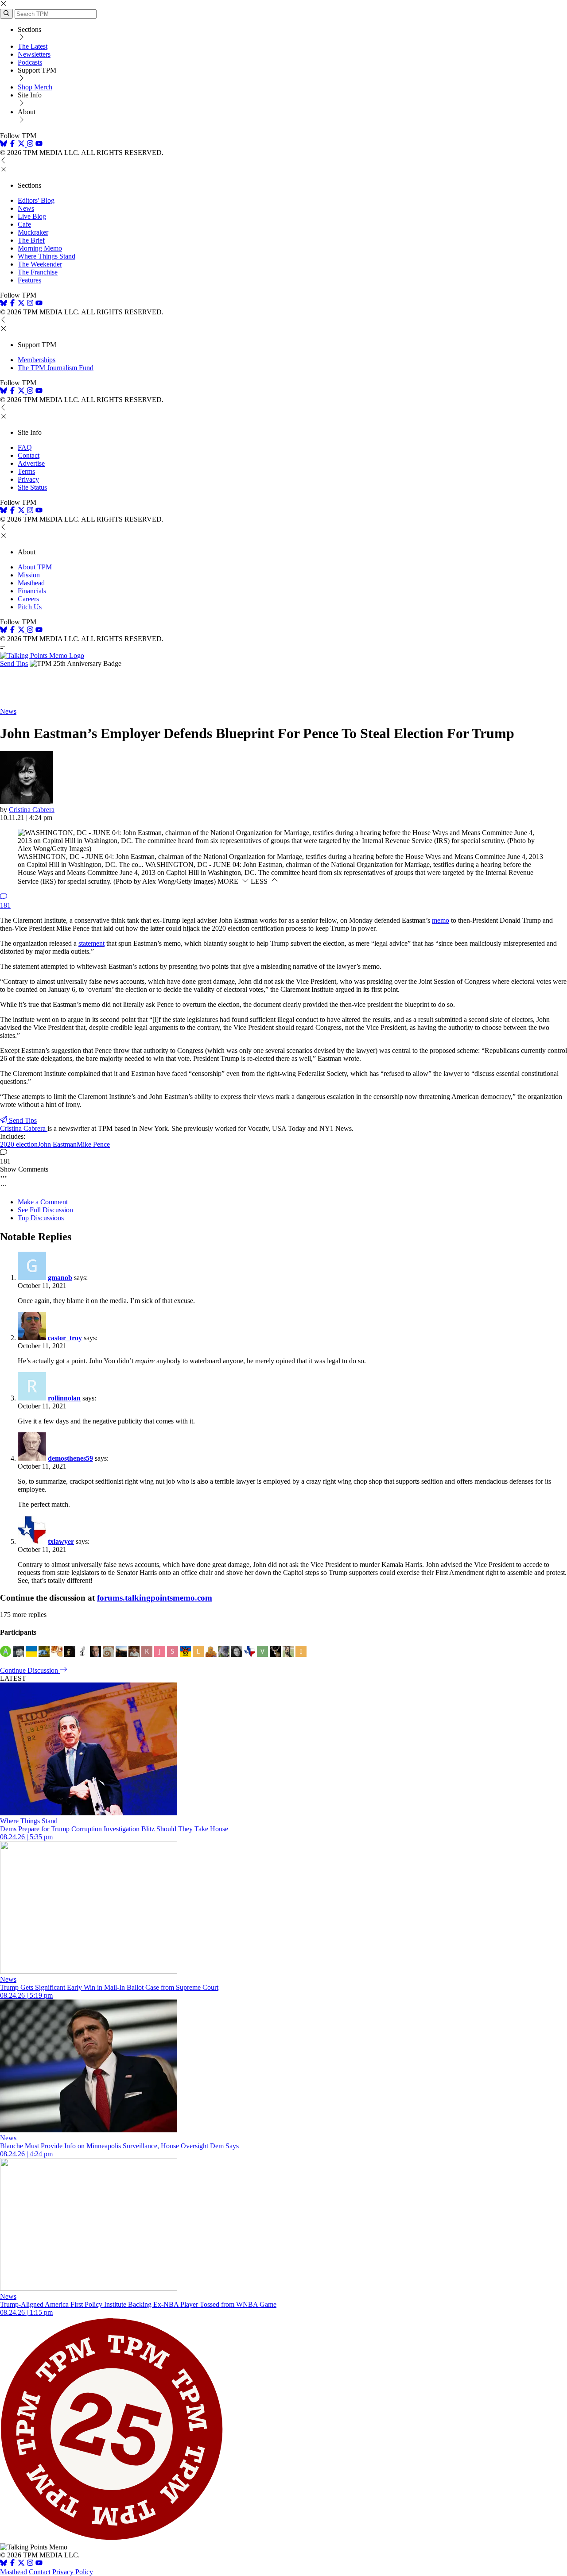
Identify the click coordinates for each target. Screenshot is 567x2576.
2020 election (19, 1144)
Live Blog (32, 216)
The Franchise (38, 272)
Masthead (31, 583)
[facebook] (12, 145)
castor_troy (65, 1338)
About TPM (35, 567)
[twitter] (21, 2564)
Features (29, 280)
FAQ (25, 447)
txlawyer (61, 1541)
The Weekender (40, 264)
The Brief (31, 240)
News (26, 208)
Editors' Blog (36, 200)
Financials (32, 591)
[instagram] (30, 145)
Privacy (28, 479)
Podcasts (30, 62)
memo (441, 920)
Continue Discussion (30, 1670)
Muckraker (33, 232)
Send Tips (14, 663)
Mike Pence (93, 1144)
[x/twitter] (22, 145)
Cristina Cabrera (32, 810)
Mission (29, 575)
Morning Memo (40, 248)
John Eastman (57, 1144)
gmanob (60, 1278)
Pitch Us (30, 607)
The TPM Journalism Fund (56, 368)
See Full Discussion (45, 1210)
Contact (29, 455)
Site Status (32, 487)
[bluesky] (4, 145)
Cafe (24, 224)
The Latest (33, 46)
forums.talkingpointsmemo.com (155, 1598)
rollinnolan (64, 1398)
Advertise (31, 463)
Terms (26, 471)
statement (91, 943)
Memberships (37, 360)
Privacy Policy (73, 2572)
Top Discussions (41, 1218)
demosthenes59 (70, 1458)
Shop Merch (35, 87)
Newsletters (34, 54)
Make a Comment (43, 1202)
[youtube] (39, 145)
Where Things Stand (47, 256)
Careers (28, 599)
